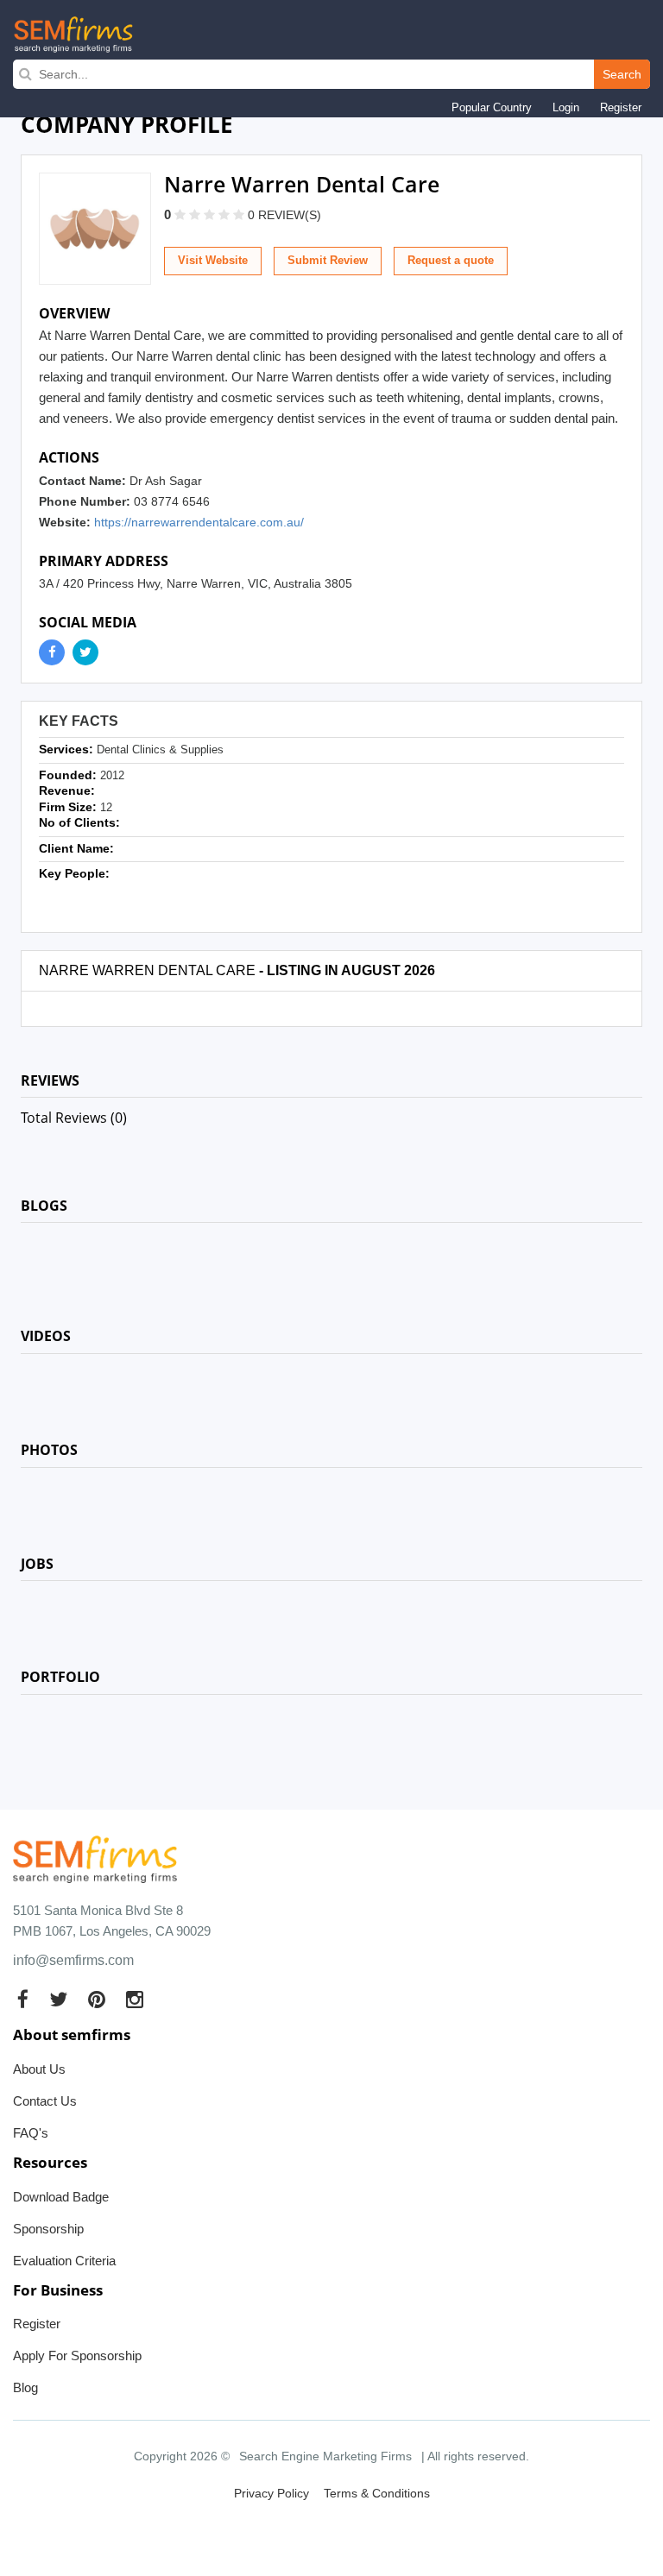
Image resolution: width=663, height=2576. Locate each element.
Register (621, 107)
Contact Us (45, 2101)
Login (566, 107)
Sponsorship (48, 2229)
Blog (25, 2387)
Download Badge (61, 2197)
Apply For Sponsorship (77, 2356)
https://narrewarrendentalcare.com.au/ (199, 522)
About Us (39, 2069)
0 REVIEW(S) (284, 215)
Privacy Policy (272, 2493)
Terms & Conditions (377, 2493)
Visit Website (213, 260)
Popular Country (492, 107)
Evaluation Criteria (64, 2261)
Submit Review (328, 260)
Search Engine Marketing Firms (325, 2456)
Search (622, 74)
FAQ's (31, 2133)
